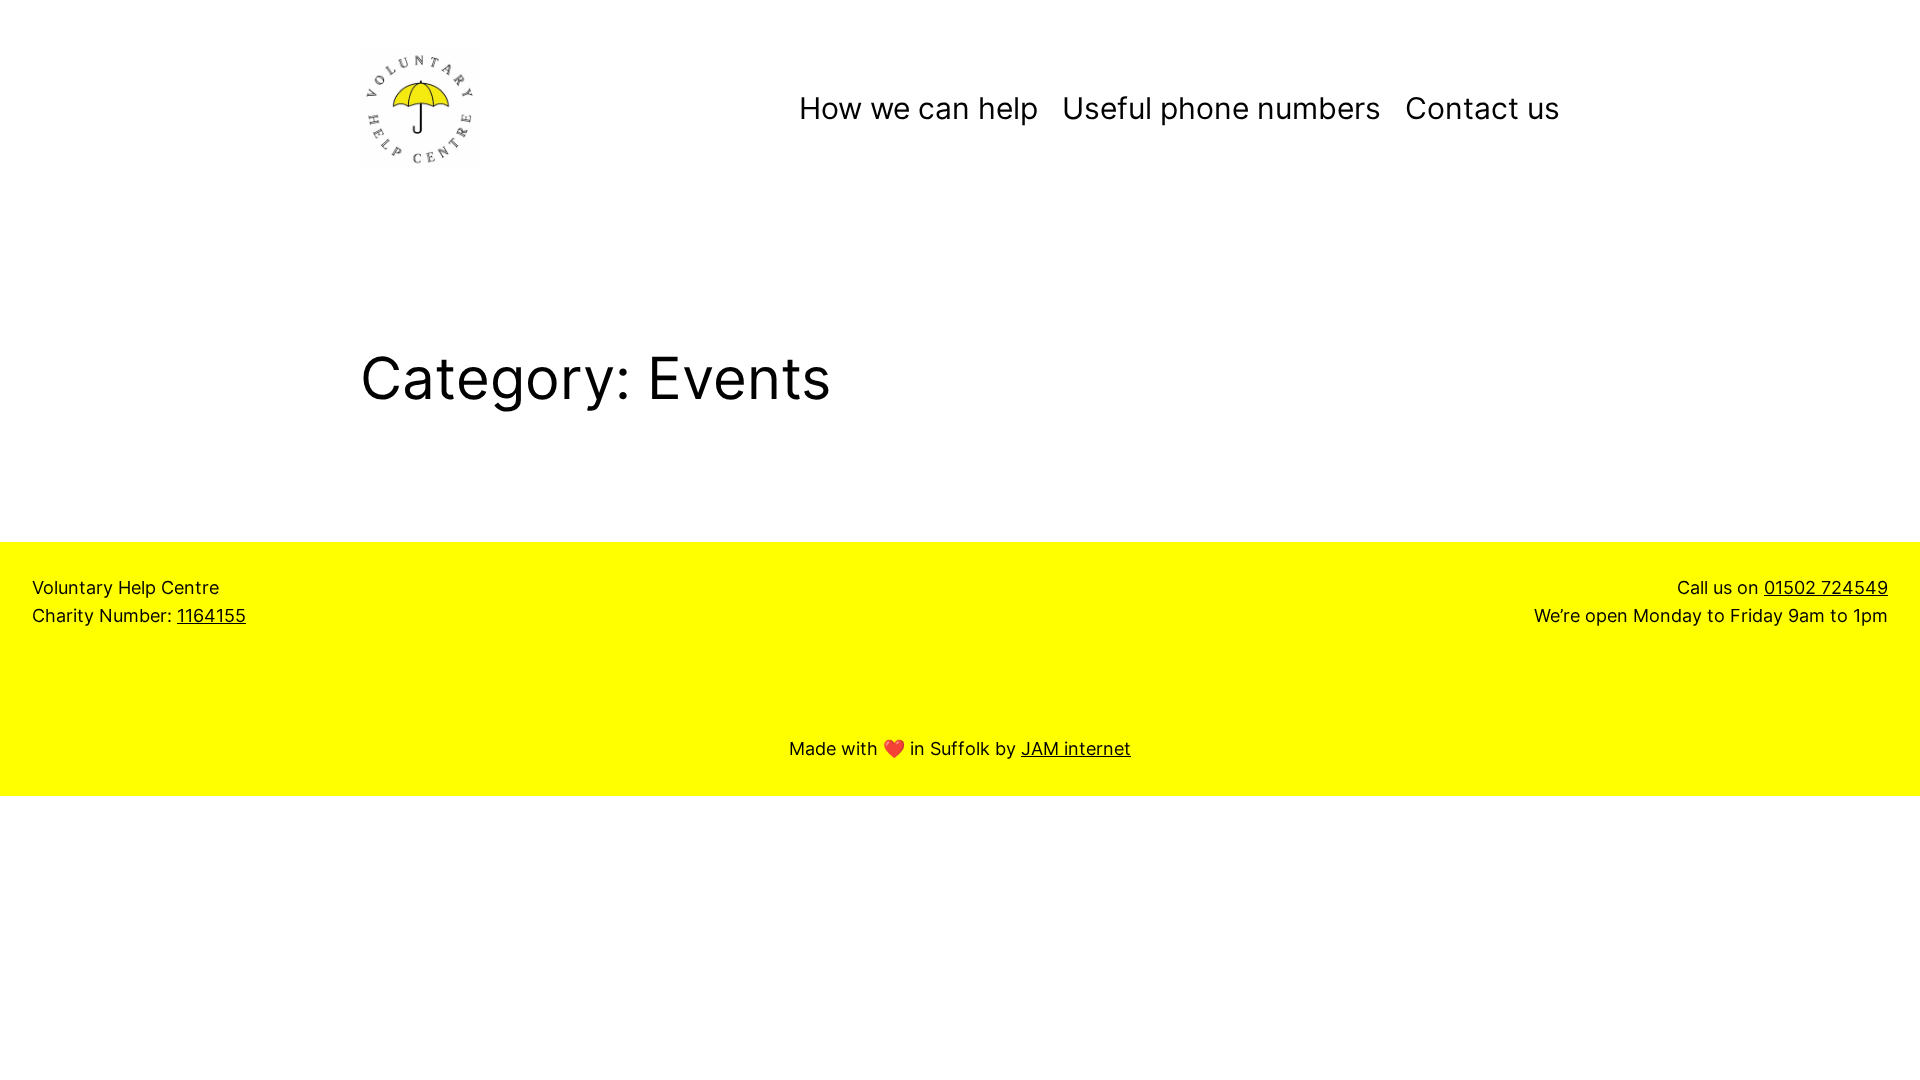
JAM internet (1076, 748)
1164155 (211, 615)
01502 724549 (1826, 587)
